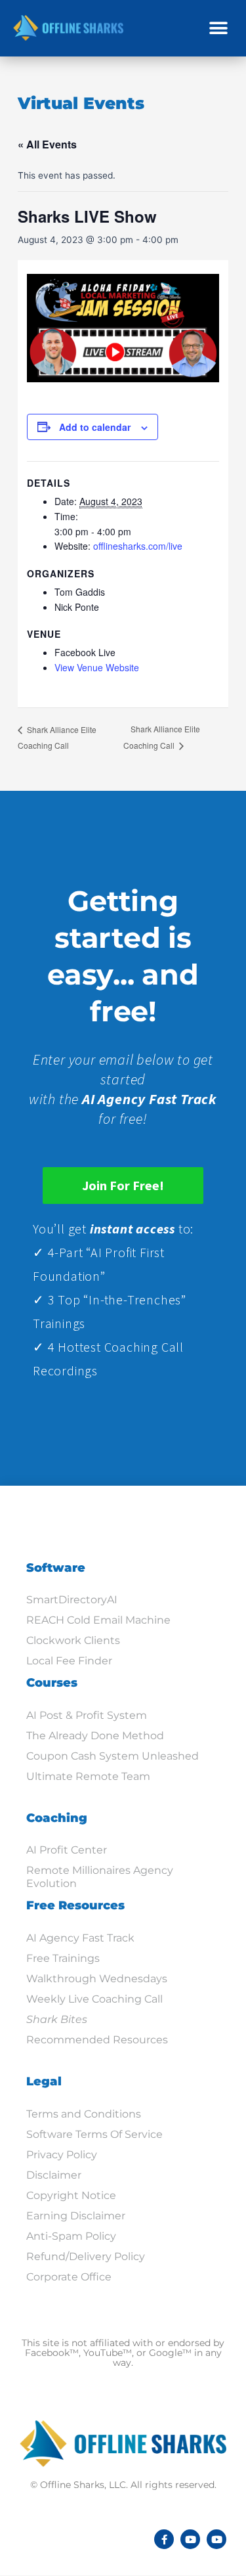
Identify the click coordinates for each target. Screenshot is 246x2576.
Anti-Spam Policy (71, 2236)
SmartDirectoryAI (72, 1600)
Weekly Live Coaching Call (94, 1999)
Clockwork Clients (73, 1640)
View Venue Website (97, 667)
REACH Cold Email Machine (98, 1620)
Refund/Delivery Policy (86, 2256)
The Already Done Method (95, 1736)
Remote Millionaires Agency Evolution (100, 1877)
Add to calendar (95, 427)
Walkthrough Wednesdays (97, 1979)
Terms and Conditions (84, 2114)
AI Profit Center (67, 1850)
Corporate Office (69, 2277)
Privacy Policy (62, 2155)
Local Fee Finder (69, 1661)
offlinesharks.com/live (138, 546)
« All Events (47, 144)
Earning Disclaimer (76, 2216)
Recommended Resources (97, 2040)
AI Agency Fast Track (80, 1938)
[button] (218, 28)
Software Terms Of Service (94, 2134)
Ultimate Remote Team (88, 1776)
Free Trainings (63, 1958)
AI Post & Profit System (87, 1715)
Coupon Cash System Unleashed (113, 1756)
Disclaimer (54, 2175)
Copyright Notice (71, 2195)
